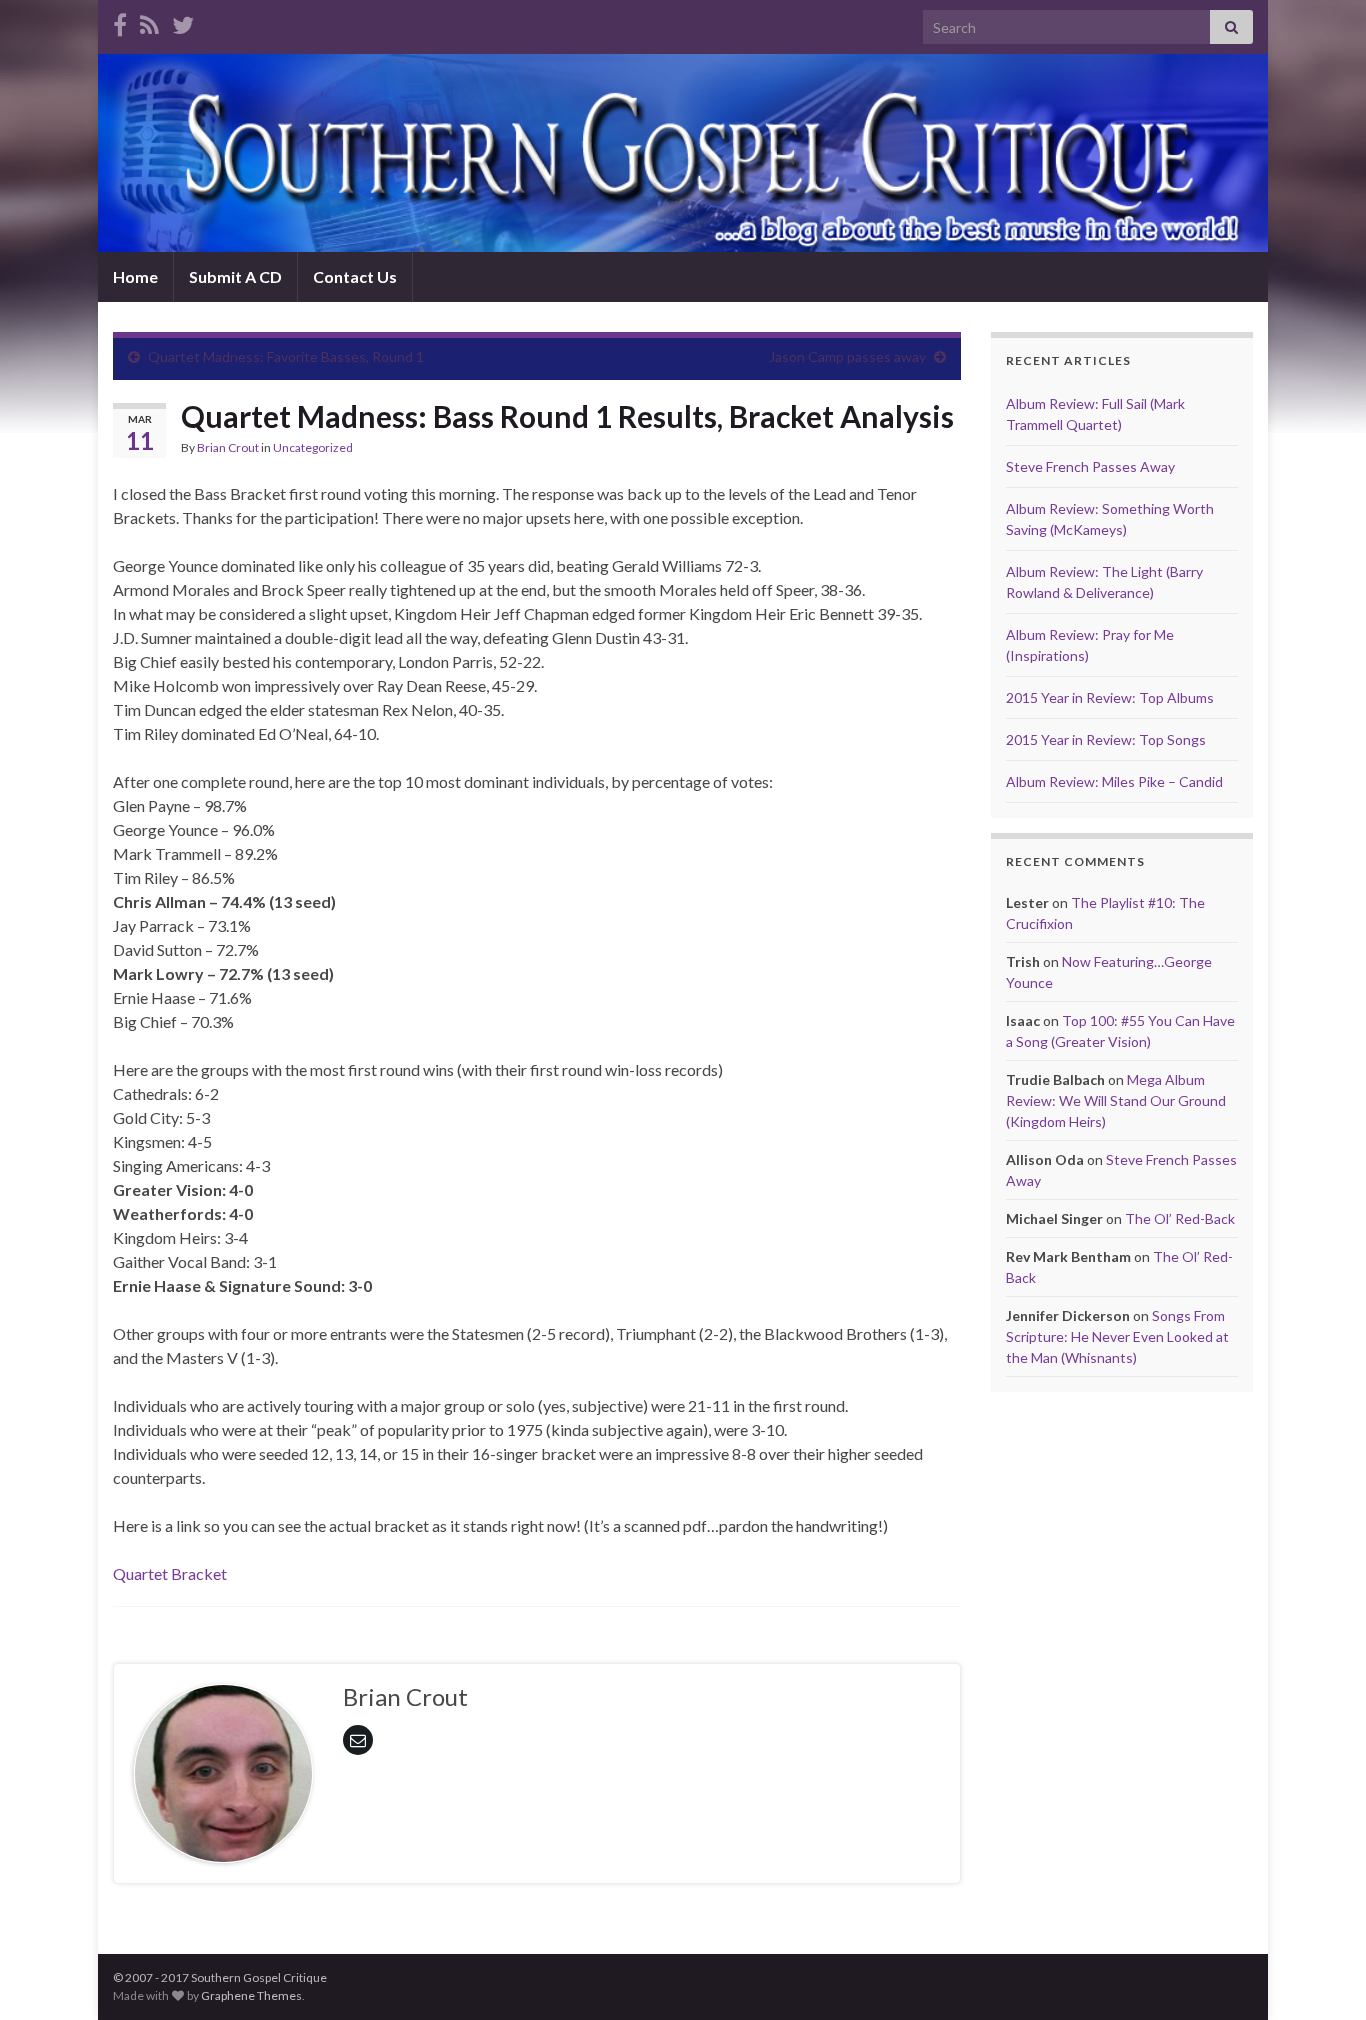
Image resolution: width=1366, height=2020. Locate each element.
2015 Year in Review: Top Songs (1106, 739)
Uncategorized (313, 447)
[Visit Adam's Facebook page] (120, 21)
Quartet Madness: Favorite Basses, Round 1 (286, 356)
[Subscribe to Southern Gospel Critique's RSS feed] (149, 21)
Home (135, 276)
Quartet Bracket (170, 1573)
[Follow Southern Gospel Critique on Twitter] (183, 21)
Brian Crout (228, 447)
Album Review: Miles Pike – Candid (1114, 781)
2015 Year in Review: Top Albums (1110, 697)
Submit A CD (235, 276)
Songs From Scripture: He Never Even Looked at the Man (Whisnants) (1117, 1336)
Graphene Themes (251, 1995)
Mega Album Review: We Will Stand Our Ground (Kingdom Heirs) (1116, 1100)
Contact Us (355, 276)
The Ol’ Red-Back (1180, 1218)
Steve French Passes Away (1090, 466)
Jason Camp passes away (847, 356)
